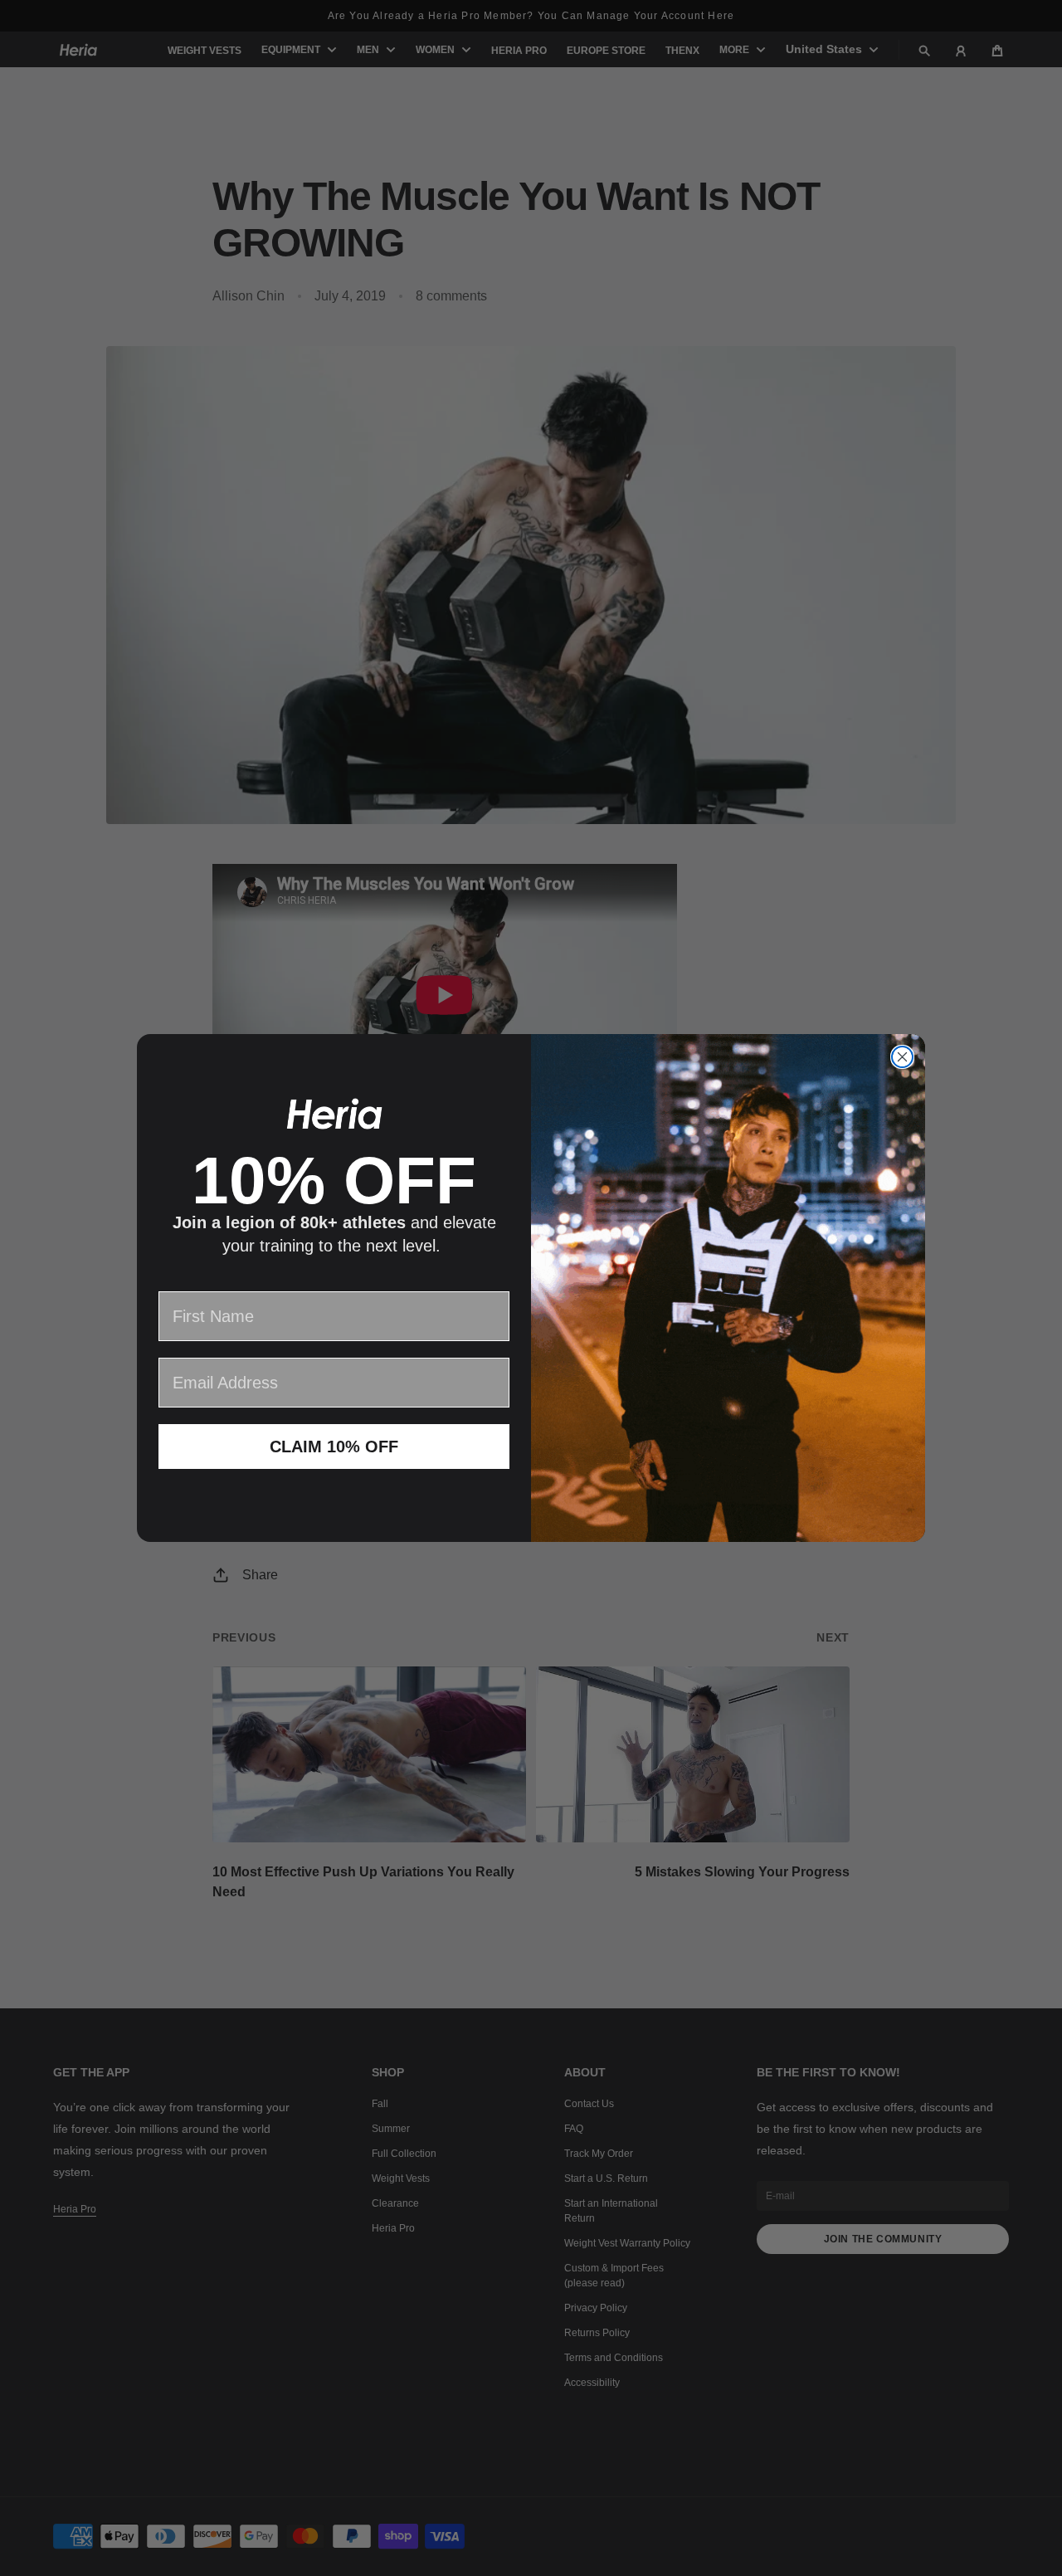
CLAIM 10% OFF (334, 1447)
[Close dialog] (902, 1057)
